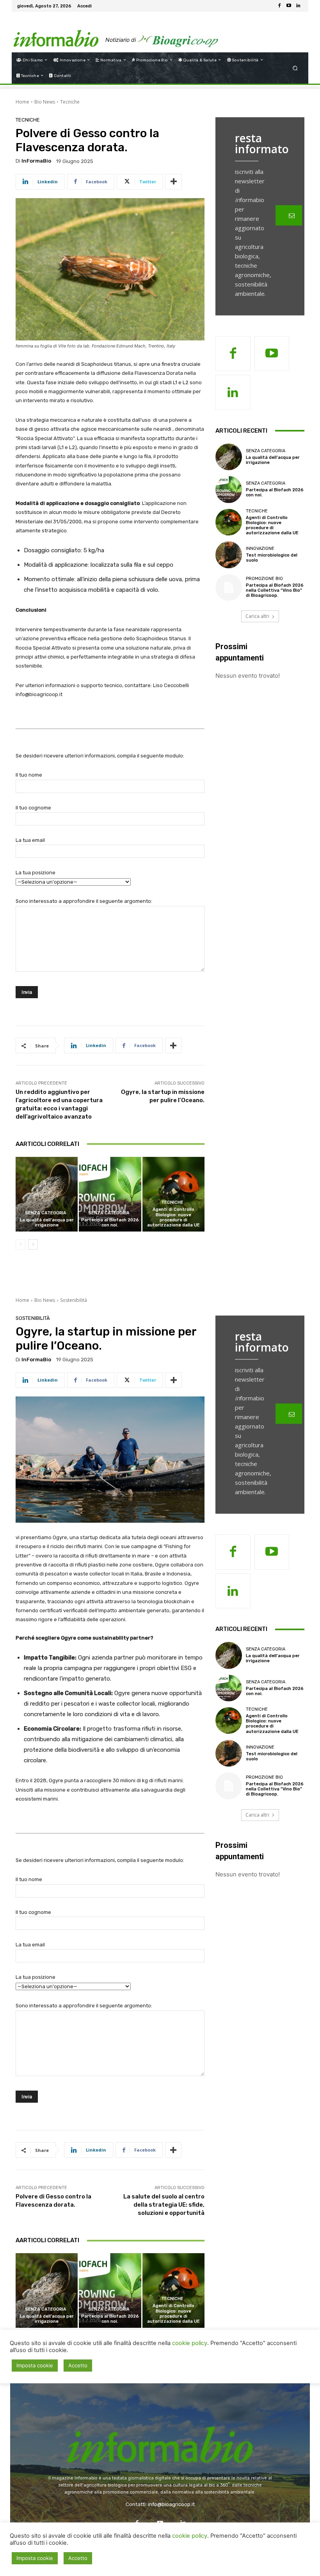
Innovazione (260, 549)
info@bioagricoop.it (171, 2504)
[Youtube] (289, 6)
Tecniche (70, 102)
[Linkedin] (298, 6)
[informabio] (160, 2431)
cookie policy (190, 2536)
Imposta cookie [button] (35, 2558)
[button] (295, 68)
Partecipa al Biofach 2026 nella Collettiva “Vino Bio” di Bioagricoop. (275, 590)
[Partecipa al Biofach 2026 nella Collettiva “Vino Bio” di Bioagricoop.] (229, 587)
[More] (174, 182)
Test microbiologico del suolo (272, 558)
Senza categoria (46, 1213)
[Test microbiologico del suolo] (229, 555)
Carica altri (257, 616)
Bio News (45, 102)
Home (22, 102)
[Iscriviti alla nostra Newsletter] (289, 215)
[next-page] (33, 1244)
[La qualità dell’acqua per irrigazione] (47, 1194)
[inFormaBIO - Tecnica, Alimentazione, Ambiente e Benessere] (56, 32)
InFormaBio (36, 161)
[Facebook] (279, 6)
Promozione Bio (264, 579)
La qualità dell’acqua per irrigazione (47, 1223)
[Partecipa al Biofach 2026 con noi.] (110, 1194)
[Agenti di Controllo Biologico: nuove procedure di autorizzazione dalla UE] (173, 1194)
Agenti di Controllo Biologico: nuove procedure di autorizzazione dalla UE (173, 1217)
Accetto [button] (78, 2558)
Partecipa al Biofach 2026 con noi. (110, 1223)
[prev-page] (20, 1244)
